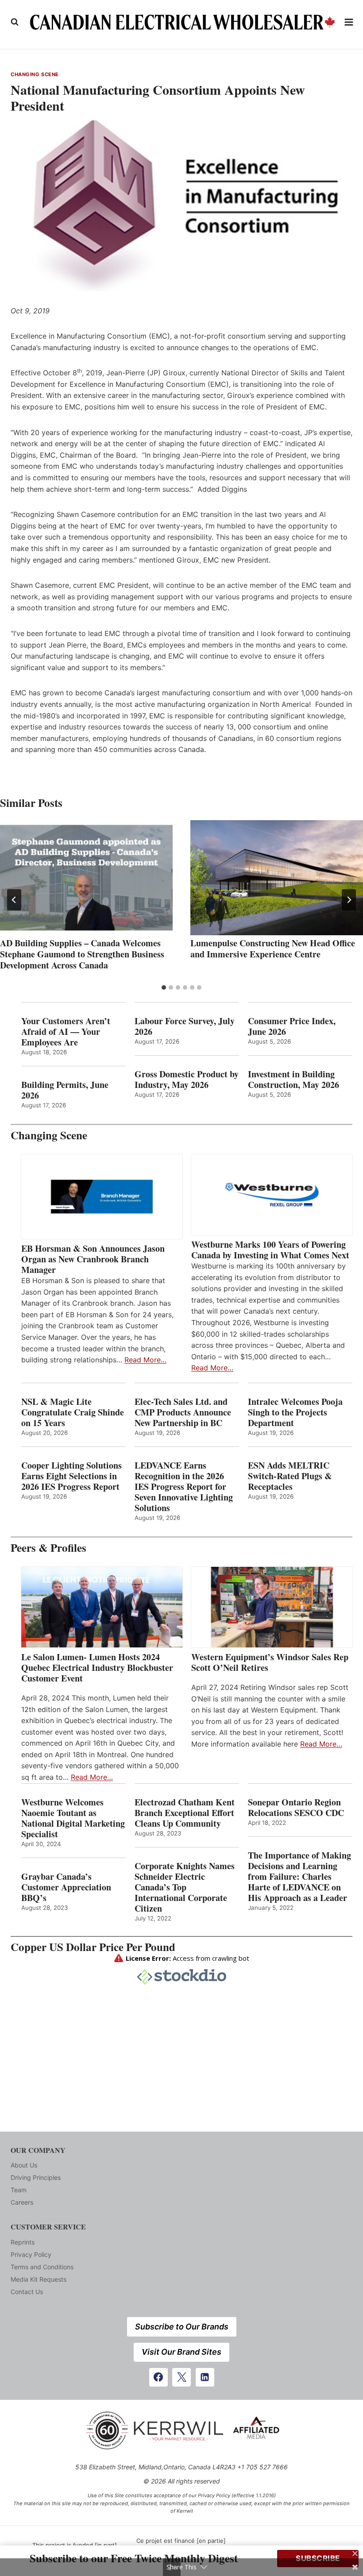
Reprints (23, 2242)
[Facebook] (158, 2377)
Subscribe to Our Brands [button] (182, 2327)
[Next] (349, 900)
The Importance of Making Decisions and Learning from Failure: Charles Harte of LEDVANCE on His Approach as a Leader (299, 1877)
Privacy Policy (31, 2254)
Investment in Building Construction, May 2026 (293, 1080)
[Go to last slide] (14, 900)
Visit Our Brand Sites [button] (181, 2352)
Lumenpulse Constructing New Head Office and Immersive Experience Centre (273, 949)
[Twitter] (181, 2377)
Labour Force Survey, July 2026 (185, 1026)
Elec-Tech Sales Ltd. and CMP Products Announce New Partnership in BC (183, 1412)
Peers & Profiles (48, 1548)
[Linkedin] (205, 2377)
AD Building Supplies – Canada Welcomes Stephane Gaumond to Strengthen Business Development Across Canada (82, 954)
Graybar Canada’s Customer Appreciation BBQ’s (66, 1887)
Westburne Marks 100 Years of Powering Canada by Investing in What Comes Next (270, 1250)
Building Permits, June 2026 (65, 1090)
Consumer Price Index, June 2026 (292, 1026)
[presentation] (86, 878)
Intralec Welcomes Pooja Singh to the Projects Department (295, 1412)
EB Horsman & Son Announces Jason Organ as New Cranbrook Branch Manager (93, 1259)
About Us (24, 2165)
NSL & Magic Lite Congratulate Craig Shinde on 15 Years (73, 1412)
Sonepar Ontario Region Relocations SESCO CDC (296, 1808)
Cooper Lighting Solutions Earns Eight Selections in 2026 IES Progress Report (72, 1476)
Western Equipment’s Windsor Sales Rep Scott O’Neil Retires (270, 1662)
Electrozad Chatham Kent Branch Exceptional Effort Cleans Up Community (185, 1813)
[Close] (355, 2553)
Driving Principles (36, 2177)
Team (19, 2190)
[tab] (164, 987)
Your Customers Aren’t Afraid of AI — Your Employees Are (66, 1032)
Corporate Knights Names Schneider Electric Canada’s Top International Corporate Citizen (185, 1887)
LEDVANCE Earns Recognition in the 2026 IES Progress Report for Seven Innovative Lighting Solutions (184, 1487)
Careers (22, 2202)
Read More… (145, 1360)
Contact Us (27, 2292)
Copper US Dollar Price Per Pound (93, 1947)
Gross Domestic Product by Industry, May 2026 (187, 1080)
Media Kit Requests (39, 2279)
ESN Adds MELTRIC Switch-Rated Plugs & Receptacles (290, 1476)
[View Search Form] (15, 22)
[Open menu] (349, 22)
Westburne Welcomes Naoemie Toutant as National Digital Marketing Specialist (73, 1818)
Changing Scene (35, 74)
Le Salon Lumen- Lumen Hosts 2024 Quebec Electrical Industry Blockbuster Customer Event (97, 1668)
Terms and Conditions (42, 2267)
